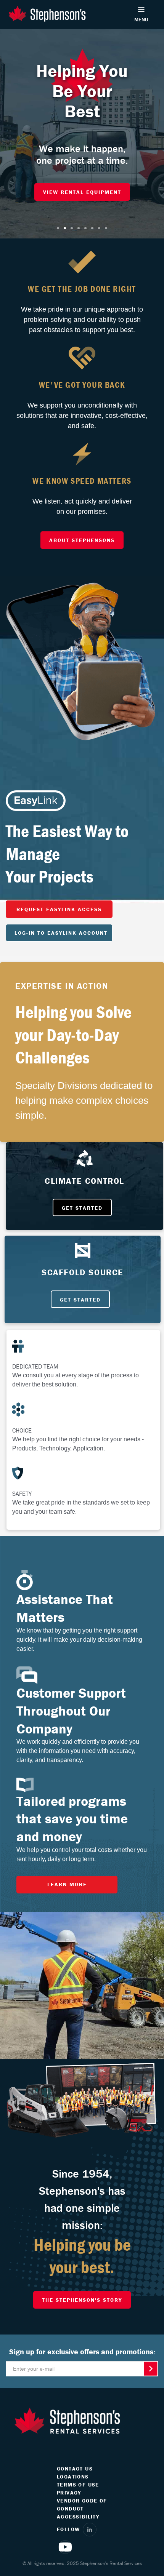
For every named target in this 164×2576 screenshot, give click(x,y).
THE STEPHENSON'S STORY (82, 2300)
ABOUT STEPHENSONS (82, 540)
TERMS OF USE (78, 2485)
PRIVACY (69, 2493)
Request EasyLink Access (59, 909)
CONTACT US (75, 2469)
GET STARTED (82, 1208)
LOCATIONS (73, 2477)
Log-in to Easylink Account (61, 933)
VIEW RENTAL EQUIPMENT (82, 192)
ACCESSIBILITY (78, 2517)
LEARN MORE (67, 1884)
